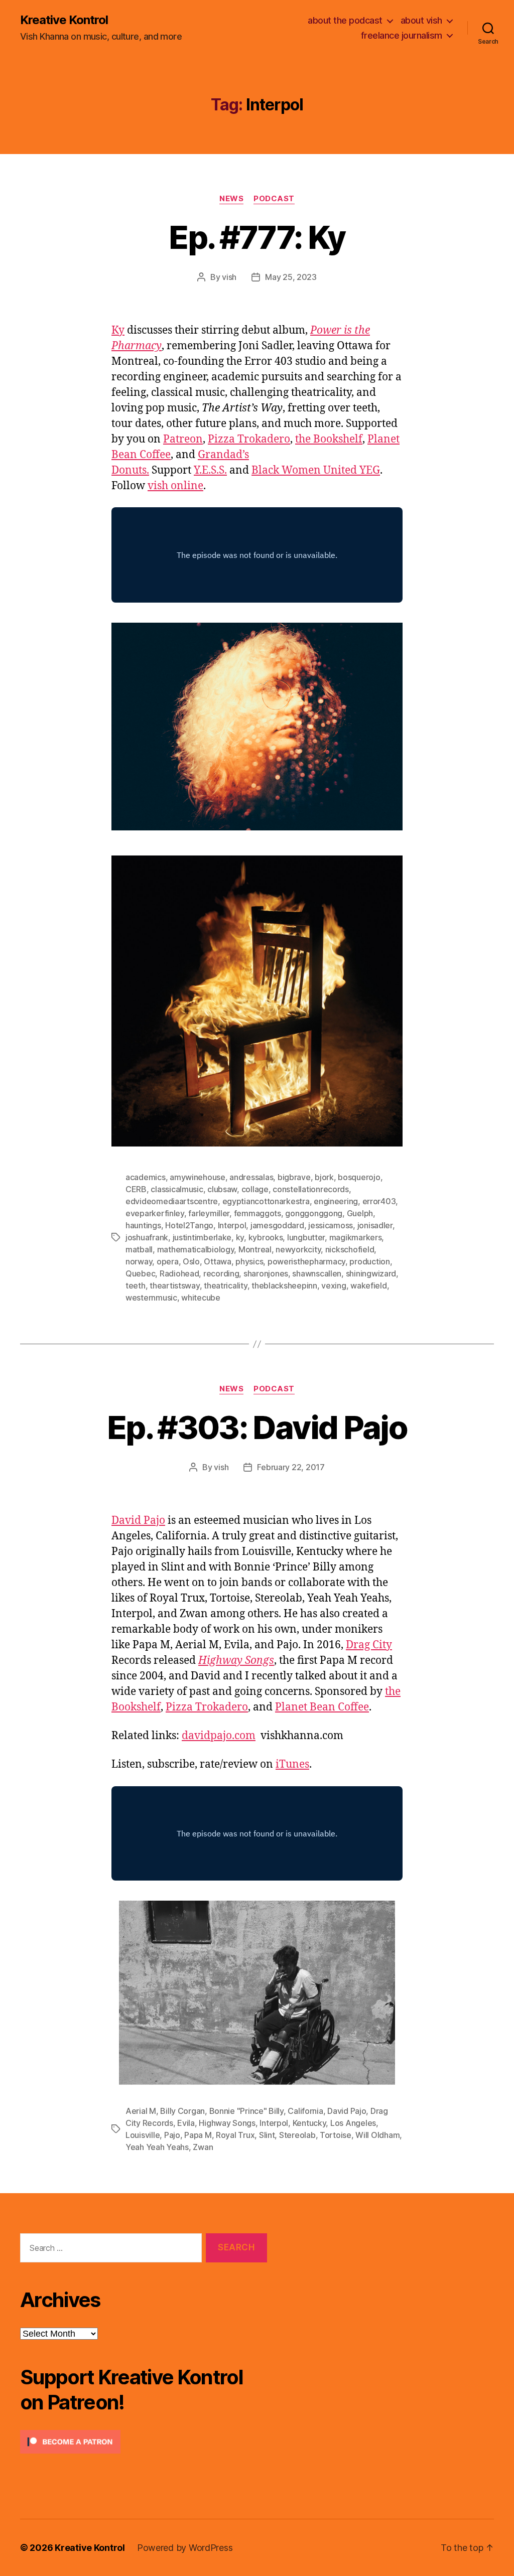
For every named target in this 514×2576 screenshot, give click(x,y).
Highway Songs (227, 2123)
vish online (175, 486)
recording (221, 1273)
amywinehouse (198, 1177)
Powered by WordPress (185, 2548)
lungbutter (306, 1237)
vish (229, 277)
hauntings (143, 1225)
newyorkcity (298, 1249)
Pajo (172, 2135)
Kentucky (309, 2123)
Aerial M (141, 2111)
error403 (379, 1201)
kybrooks (266, 1237)
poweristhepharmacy (306, 1261)
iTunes (292, 1764)
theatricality (226, 1285)
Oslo (191, 1261)
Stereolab (297, 2135)
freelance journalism (402, 35)
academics (146, 1177)
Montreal (255, 1249)
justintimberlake (202, 1237)
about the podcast (345, 20)
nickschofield (350, 1249)
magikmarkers (356, 1237)
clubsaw (222, 1189)
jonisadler (375, 1225)
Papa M (198, 2135)
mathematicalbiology (196, 1249)
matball (139, 1249)
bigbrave (294, 1177)
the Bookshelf (329, 439)
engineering (336, 1201)
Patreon (183, 439)
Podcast (274, 199)
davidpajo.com (219, 1736)
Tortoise (336, 2135)
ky (240, 1237)
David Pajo (138, 1521)
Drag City (369, 1645)
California (305, 2111)
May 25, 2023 (291, 277)
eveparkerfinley (155, 1213)
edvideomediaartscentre (172, 1201)
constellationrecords (311, 1189)
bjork (324, 1177)
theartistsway (175, 1285)
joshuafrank (147, 1237)
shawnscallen (317, 1273)
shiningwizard (371, 1273)
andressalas (251, 1177)
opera (168, 1261)
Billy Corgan (182, 2111)
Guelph (360, 1213)
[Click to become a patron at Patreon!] (144, 2442)
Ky (118, 330)
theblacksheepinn (284, 1285)
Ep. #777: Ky (257, 237)
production (369, 1261)
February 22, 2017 (291, 1467)
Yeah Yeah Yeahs (157, 2147)
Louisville (143, 2135)
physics (249, 1261)
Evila (186, 2123)
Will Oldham (377, 2135)
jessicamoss (331, 1225)
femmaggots (258, 1213)
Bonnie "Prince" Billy (246, 2111)
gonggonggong (314, 1213)
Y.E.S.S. (210, 470)
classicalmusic (177, 1189)
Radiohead (179, 1273)
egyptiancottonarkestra (266, 1201)
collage (255, 1189)
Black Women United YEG (316, 470)
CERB (136, 1189)
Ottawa (217, 1261)
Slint (267, 2135)
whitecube (201, 1298)
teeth (136, 1285)
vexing (334, 1285)
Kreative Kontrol (64, 20)
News (231, 199)
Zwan (203, 2147)
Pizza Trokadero (249, 439)
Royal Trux (235, 2135)
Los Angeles (353, 2123)
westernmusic (151, 1298)
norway (139, 1261)
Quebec (140, 1273)
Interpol (232, 1225)
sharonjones (266, 1273)
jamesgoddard (277, 1225)
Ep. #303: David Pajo (257, 1427)
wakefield (369, 1285)
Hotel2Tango (189, 1225)
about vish (421, 20)
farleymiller (209, 1213)
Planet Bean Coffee (322, 1707)
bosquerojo (359, 1177)
